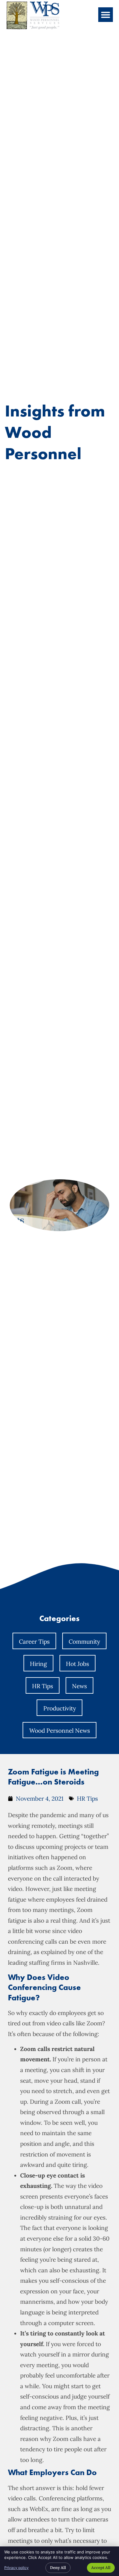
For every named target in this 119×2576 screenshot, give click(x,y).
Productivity (60, 1708)
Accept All (101, 2568)
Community (84, 1642)
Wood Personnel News (60, 1731)
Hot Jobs (78, 1664)
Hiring (38, 1664)
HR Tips (43, 1686)
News (79, 1686)
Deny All (58, 2568)
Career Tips (34, 1642)
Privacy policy (16, 2568)
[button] (106, 15)
